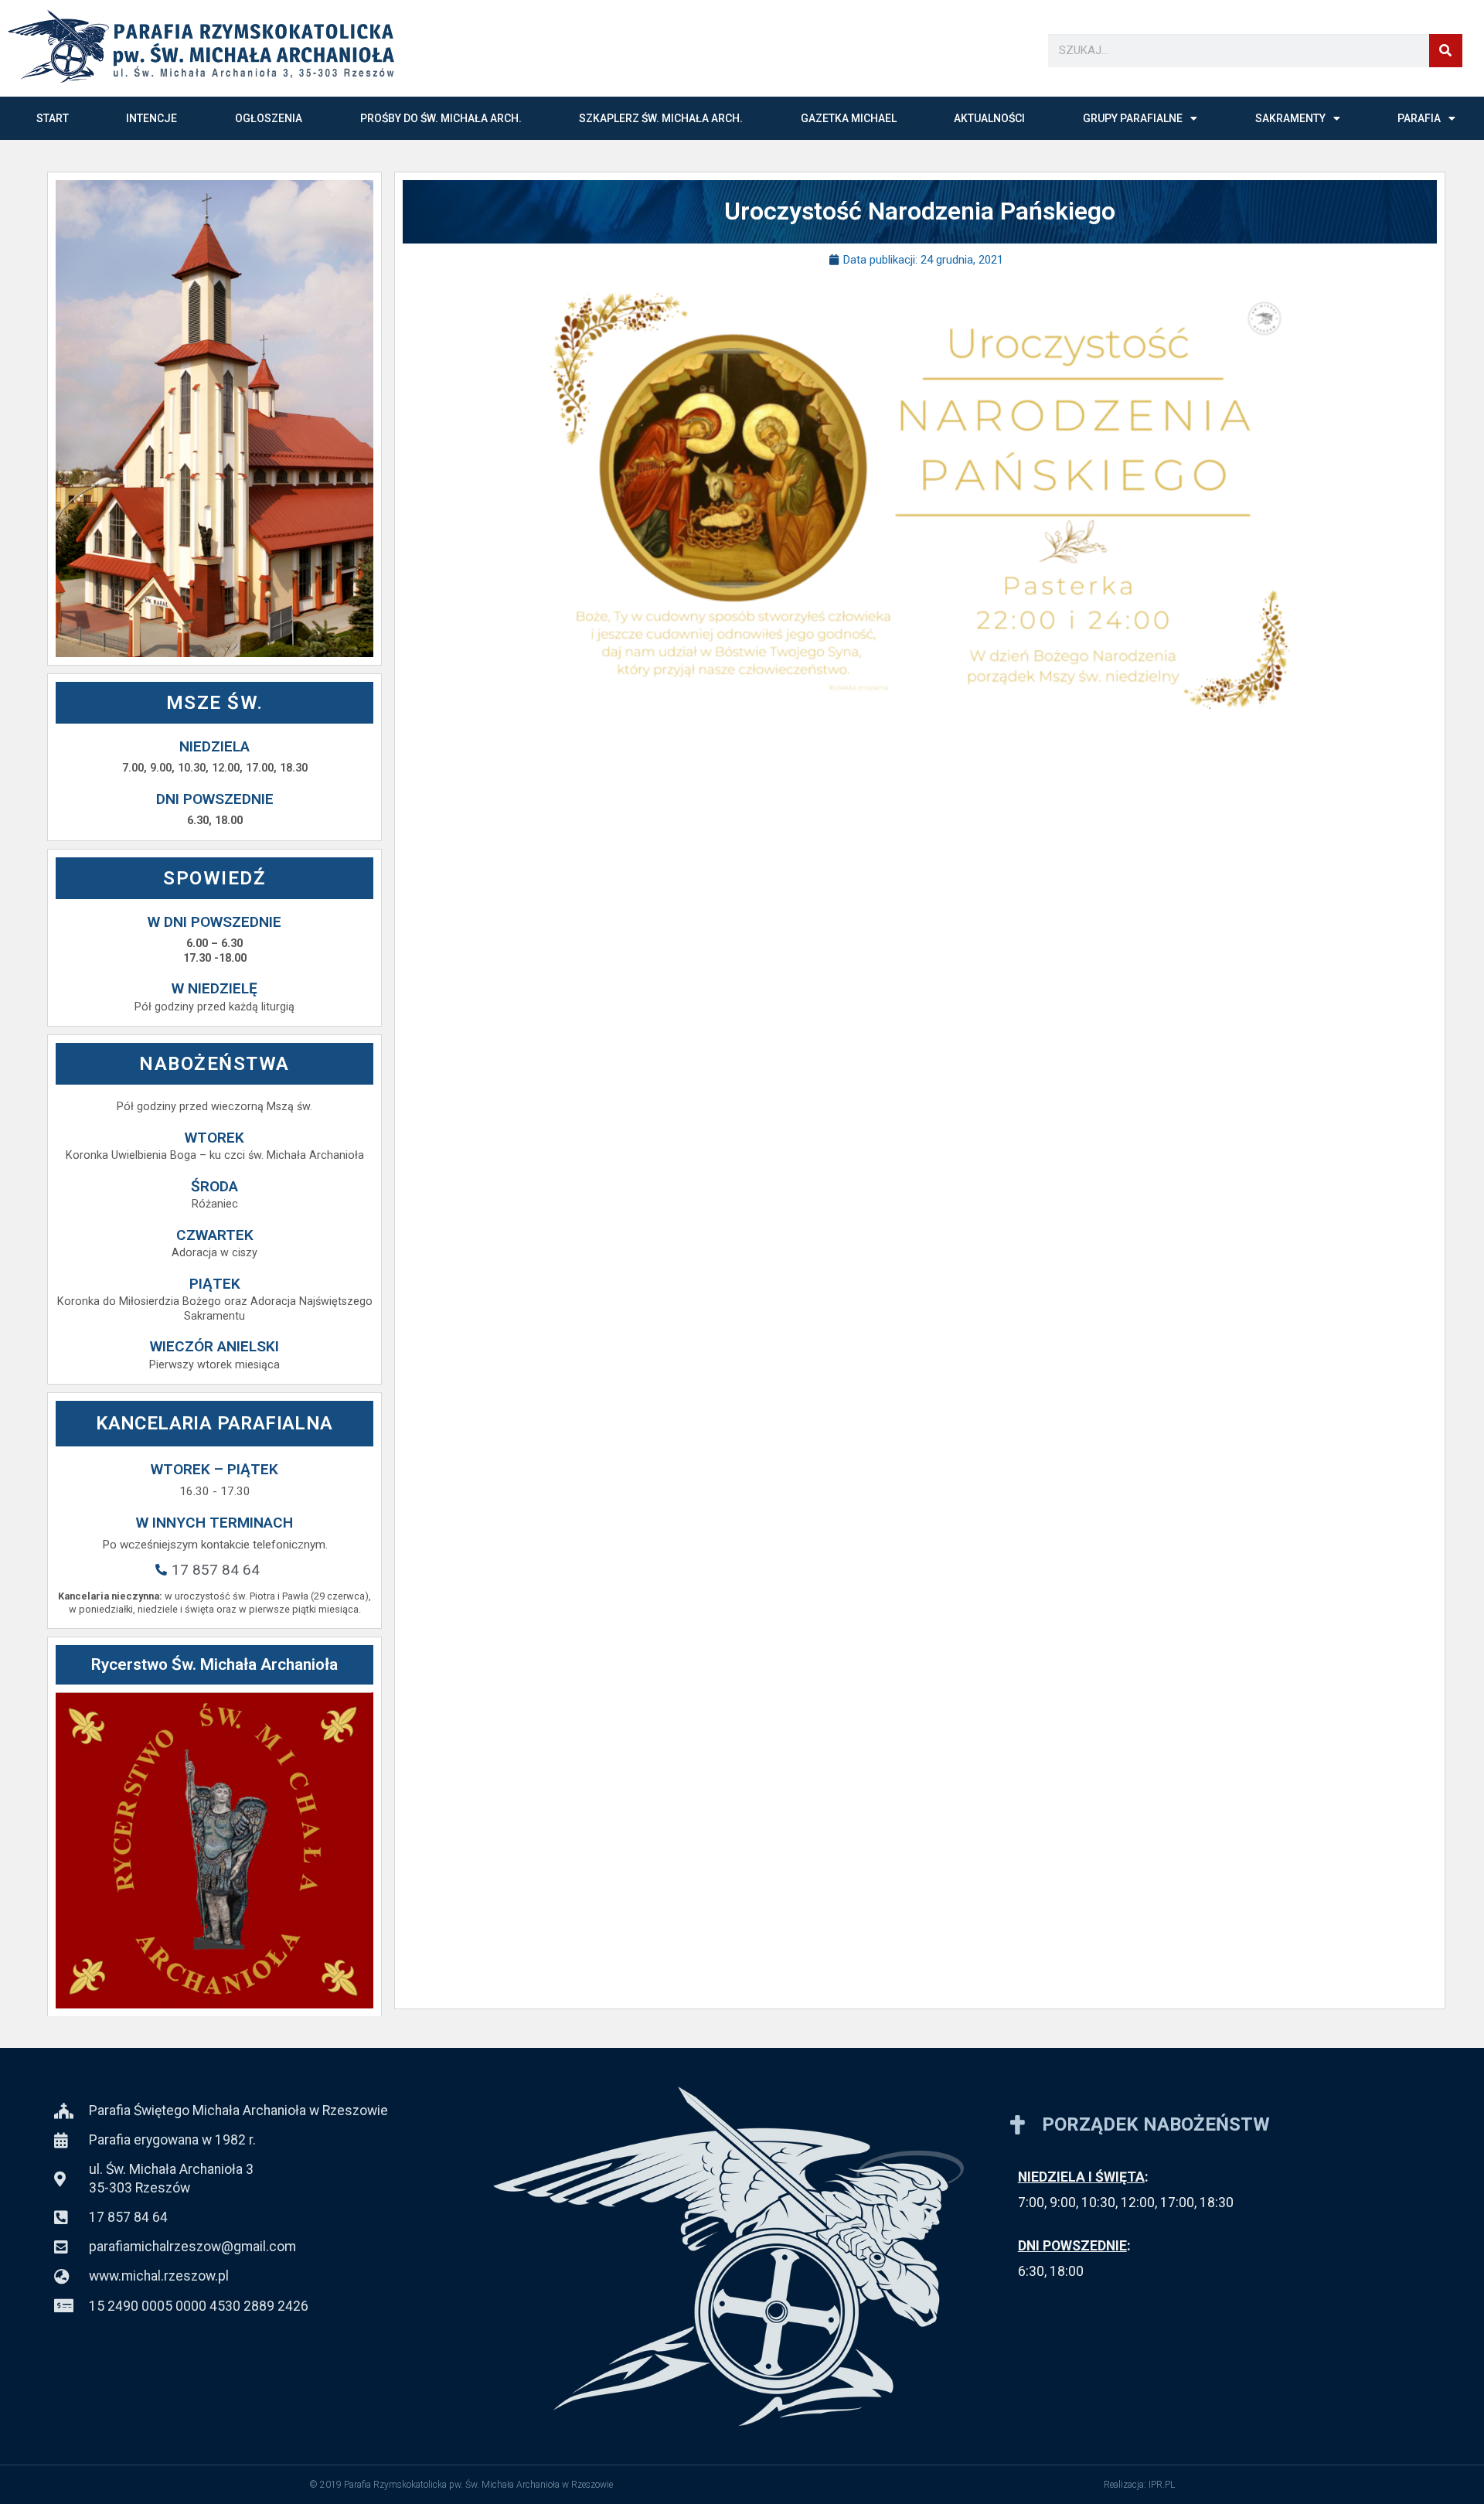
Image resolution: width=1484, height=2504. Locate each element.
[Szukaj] (1446, 51)
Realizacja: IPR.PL (1139, 2485)
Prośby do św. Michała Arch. (441, 118)
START (53, 118)
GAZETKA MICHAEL (849, 118)
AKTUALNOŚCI (989, 118)
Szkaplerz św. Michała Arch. (661, 118)
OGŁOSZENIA (269, 118)
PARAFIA (1419, 118)
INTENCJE (151, 118)
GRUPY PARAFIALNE (1133, 118)
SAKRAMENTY (1290, 118)
